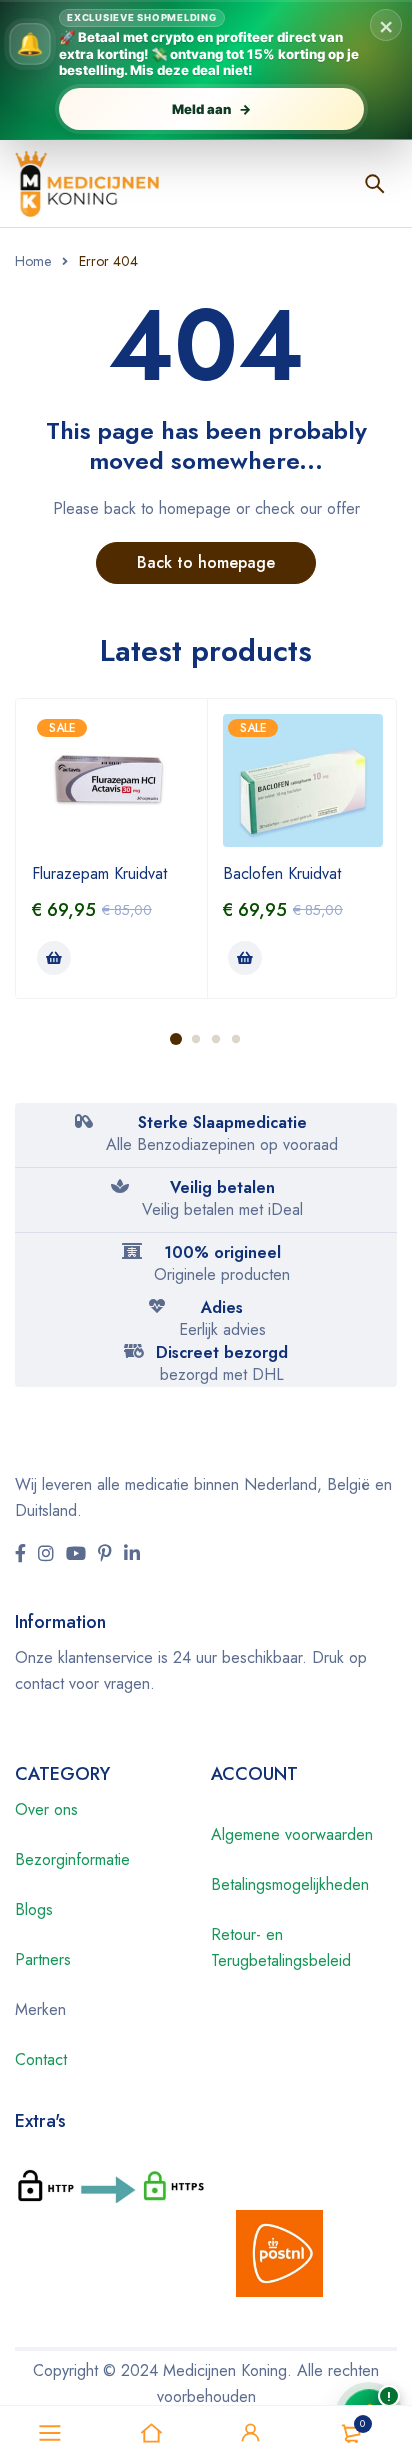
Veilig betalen (222, 1187)
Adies (222, 1307)
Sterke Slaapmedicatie (222, 1122)
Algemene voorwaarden (292, 1834)
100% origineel (222, 1252)
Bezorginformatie (72, 1859)
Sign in (251, 2433)
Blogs (34, 1909)
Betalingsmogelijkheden (290, 1884)
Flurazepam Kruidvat (99, 873)
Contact (41, 2059)
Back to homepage (206, 562)
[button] (54, 958)
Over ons (46, 1809)
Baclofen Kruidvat (282, 873)
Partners (43, 1959)
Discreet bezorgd (222, 1352)
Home (33, 261)
